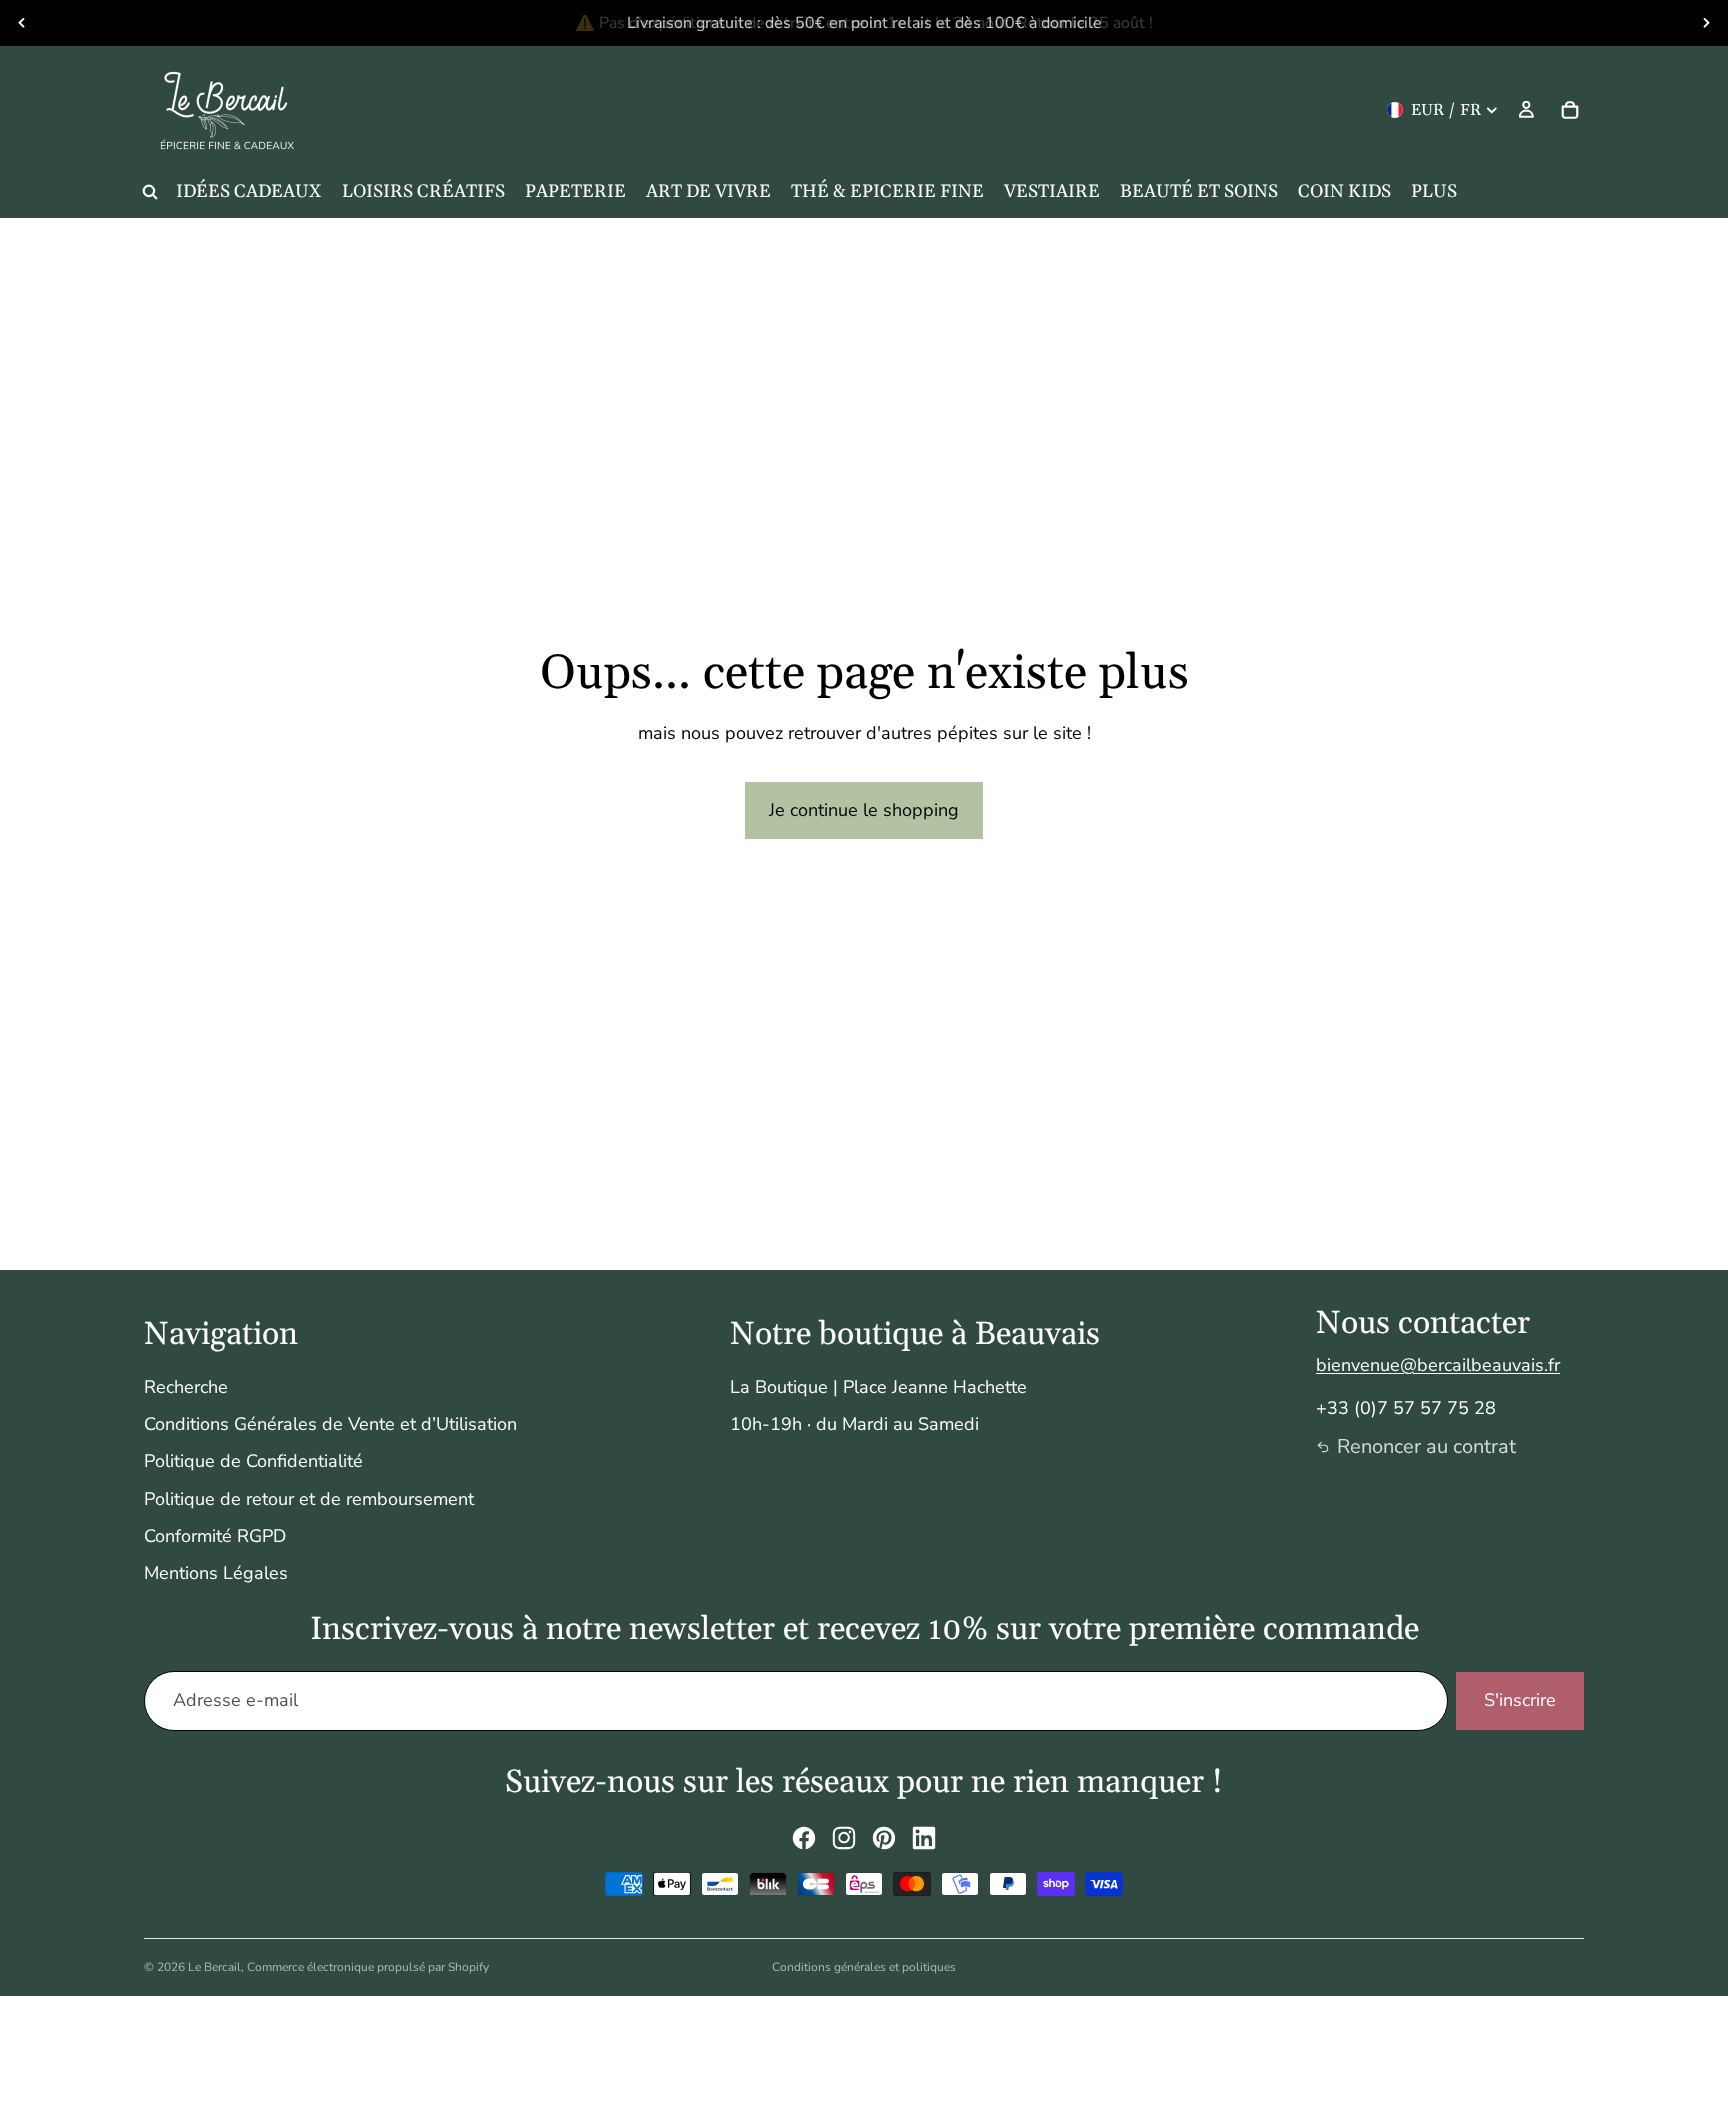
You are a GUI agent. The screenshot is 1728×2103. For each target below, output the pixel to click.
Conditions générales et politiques (864, 1967)
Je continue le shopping (864, 810)
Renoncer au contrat (1426, 1446)
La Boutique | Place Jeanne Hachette (878, 1387)
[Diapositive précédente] (22, 23)
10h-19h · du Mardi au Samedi (854, 1424)
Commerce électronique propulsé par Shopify (368, 1967)
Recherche (186, 1387)
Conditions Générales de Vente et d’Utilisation (330, 1424)
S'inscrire (1520, 1700)
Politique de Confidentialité (253, 1461)
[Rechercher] (150, 192)
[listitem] (1434, 192)
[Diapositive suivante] (1706, 23)
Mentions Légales (216, 1573)
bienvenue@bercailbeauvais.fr (1438, 1365)
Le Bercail (214, 1967)
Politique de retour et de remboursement (309, 1499)
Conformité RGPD (215, 1536)
